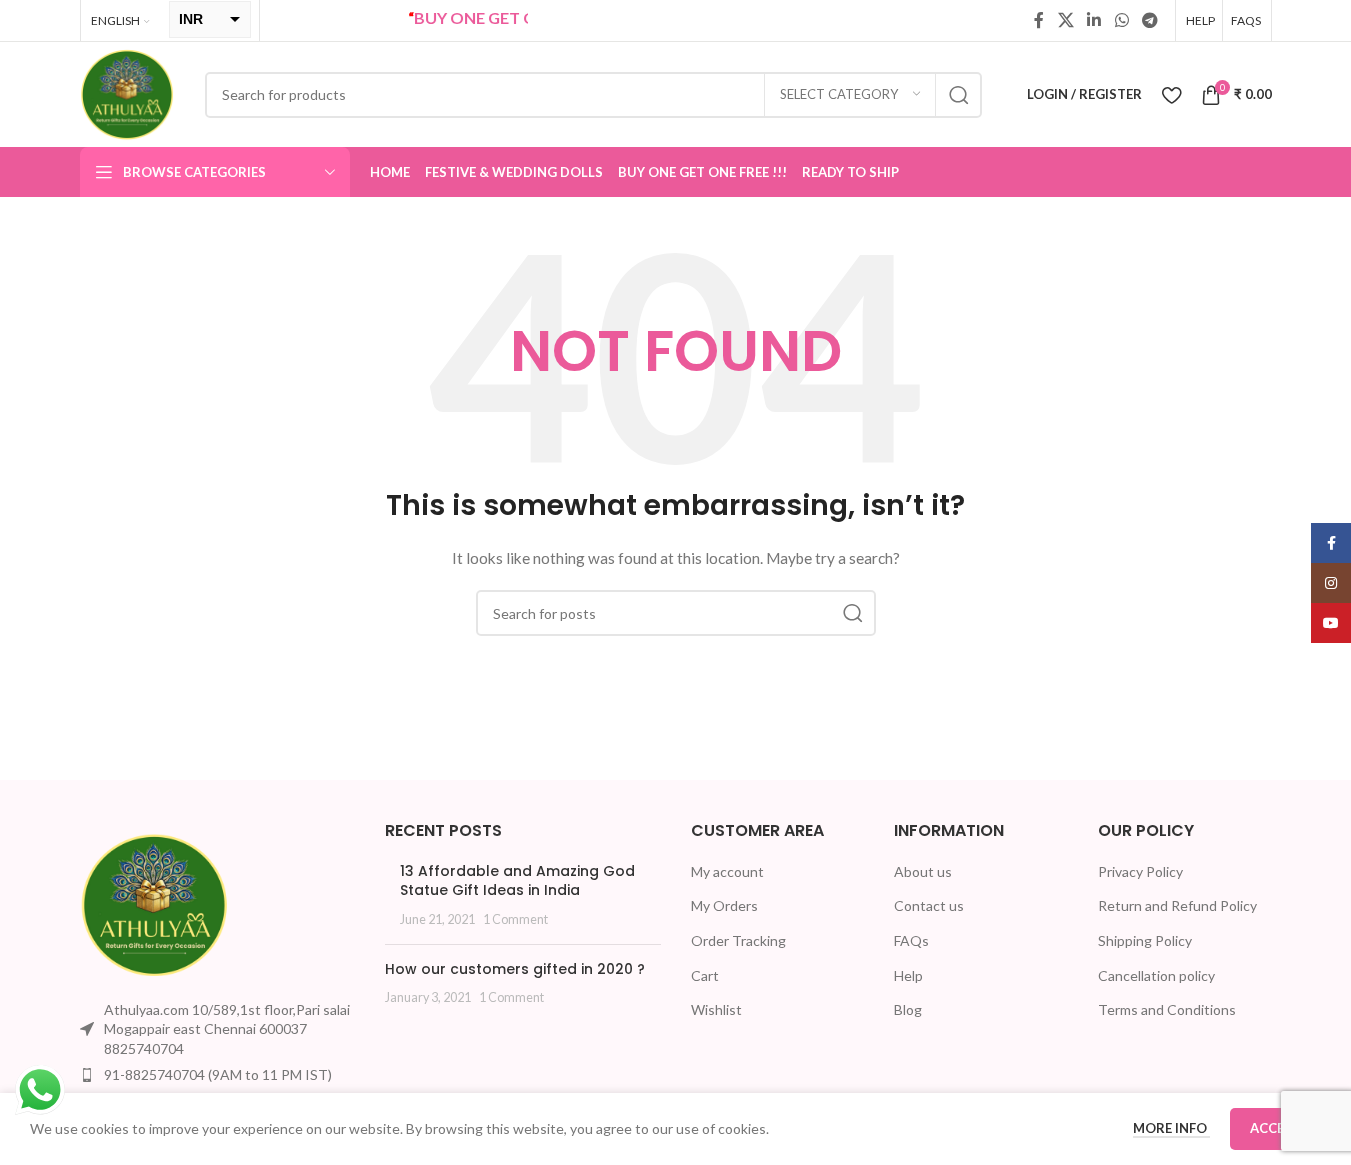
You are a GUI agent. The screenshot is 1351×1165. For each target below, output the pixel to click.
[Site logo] (127, 92)
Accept (1275, 1128)
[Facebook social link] (1039, 20)
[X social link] (1065, 20)
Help (908, 975)
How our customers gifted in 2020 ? (515, 969)
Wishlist (716, 1009)
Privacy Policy (1140, 871)
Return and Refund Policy (1177, 905)
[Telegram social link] (1149, 20)
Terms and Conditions (1167, 1009)
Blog (908, 1009)
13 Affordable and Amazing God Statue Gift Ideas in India (517, 881)
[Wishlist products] (1171, 95)
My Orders (724, 905)
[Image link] (155, 902)
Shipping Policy (1145, 940)
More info (1171, 1128)
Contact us (929, 905)
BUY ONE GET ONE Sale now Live (522, 17)
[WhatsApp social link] (1121, 20)
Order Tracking (738, 940)
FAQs (911, 940)
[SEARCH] (959, 95)
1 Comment (515, 919)
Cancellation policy (1156, 975)
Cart (705, 975)
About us (923, 871)
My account (727, 871)
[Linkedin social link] (1094, 20)
